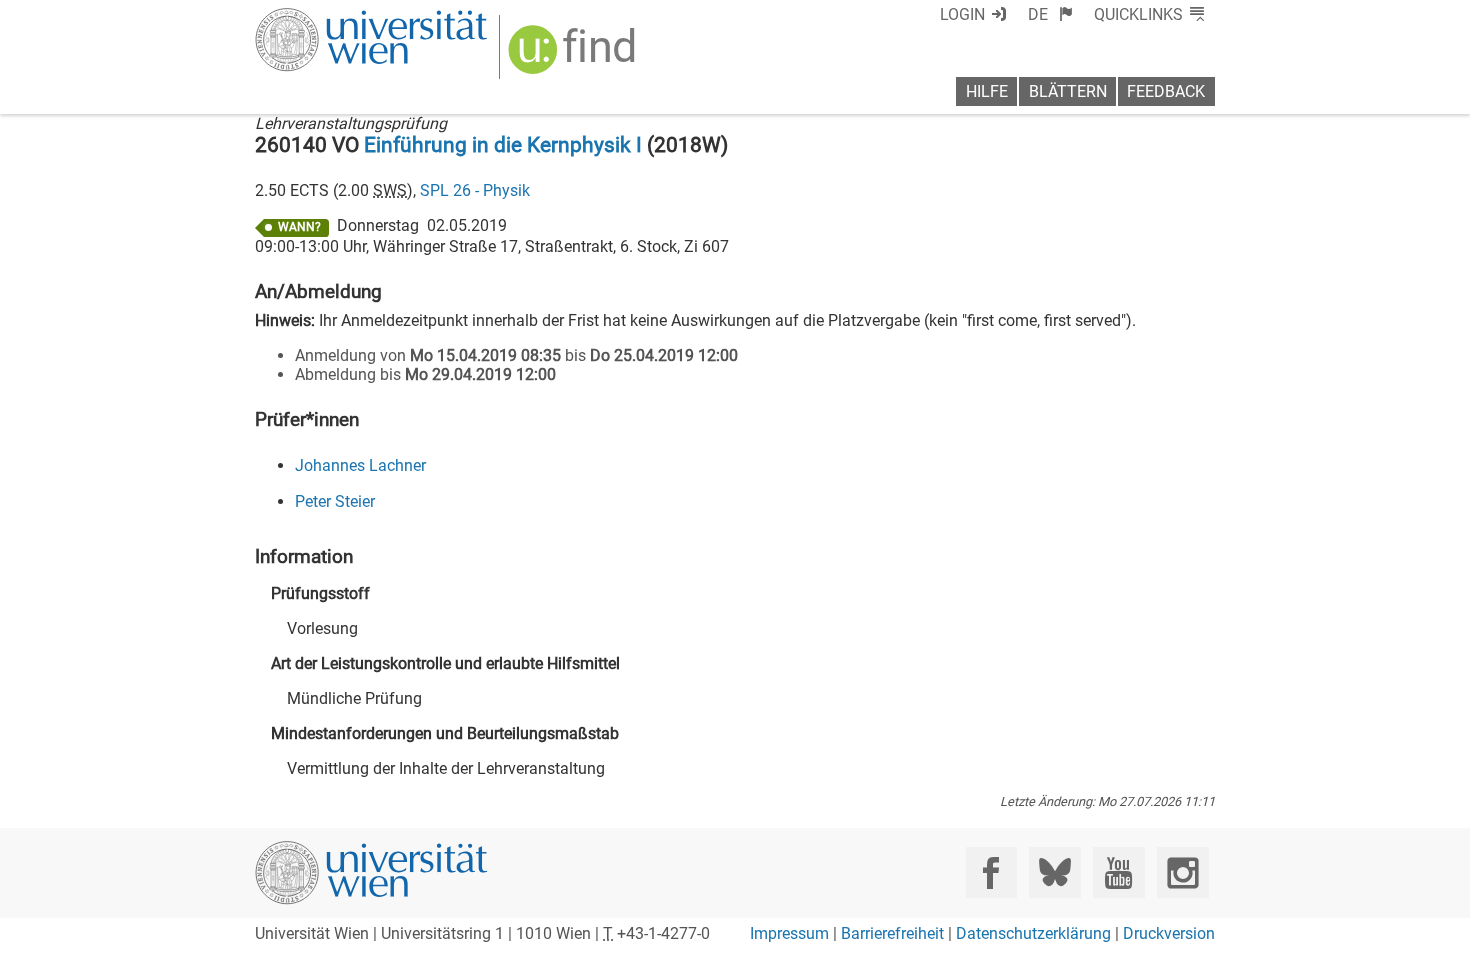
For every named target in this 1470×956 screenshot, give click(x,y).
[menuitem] (1050, 14)
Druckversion (1169, 933)
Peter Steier (335, 501)
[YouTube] (1118, 872)
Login (962, 14)
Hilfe (987, 91)
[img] (574, 56)
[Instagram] (1182, 872)
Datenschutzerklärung (1033, 933)
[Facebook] (991, 872)
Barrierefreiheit (892, 933)
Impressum (789, 933)
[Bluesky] (1054, 872)
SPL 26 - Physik (475, 190)
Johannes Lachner (360, 465)
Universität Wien (324, 17)
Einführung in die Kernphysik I (503, 145)
